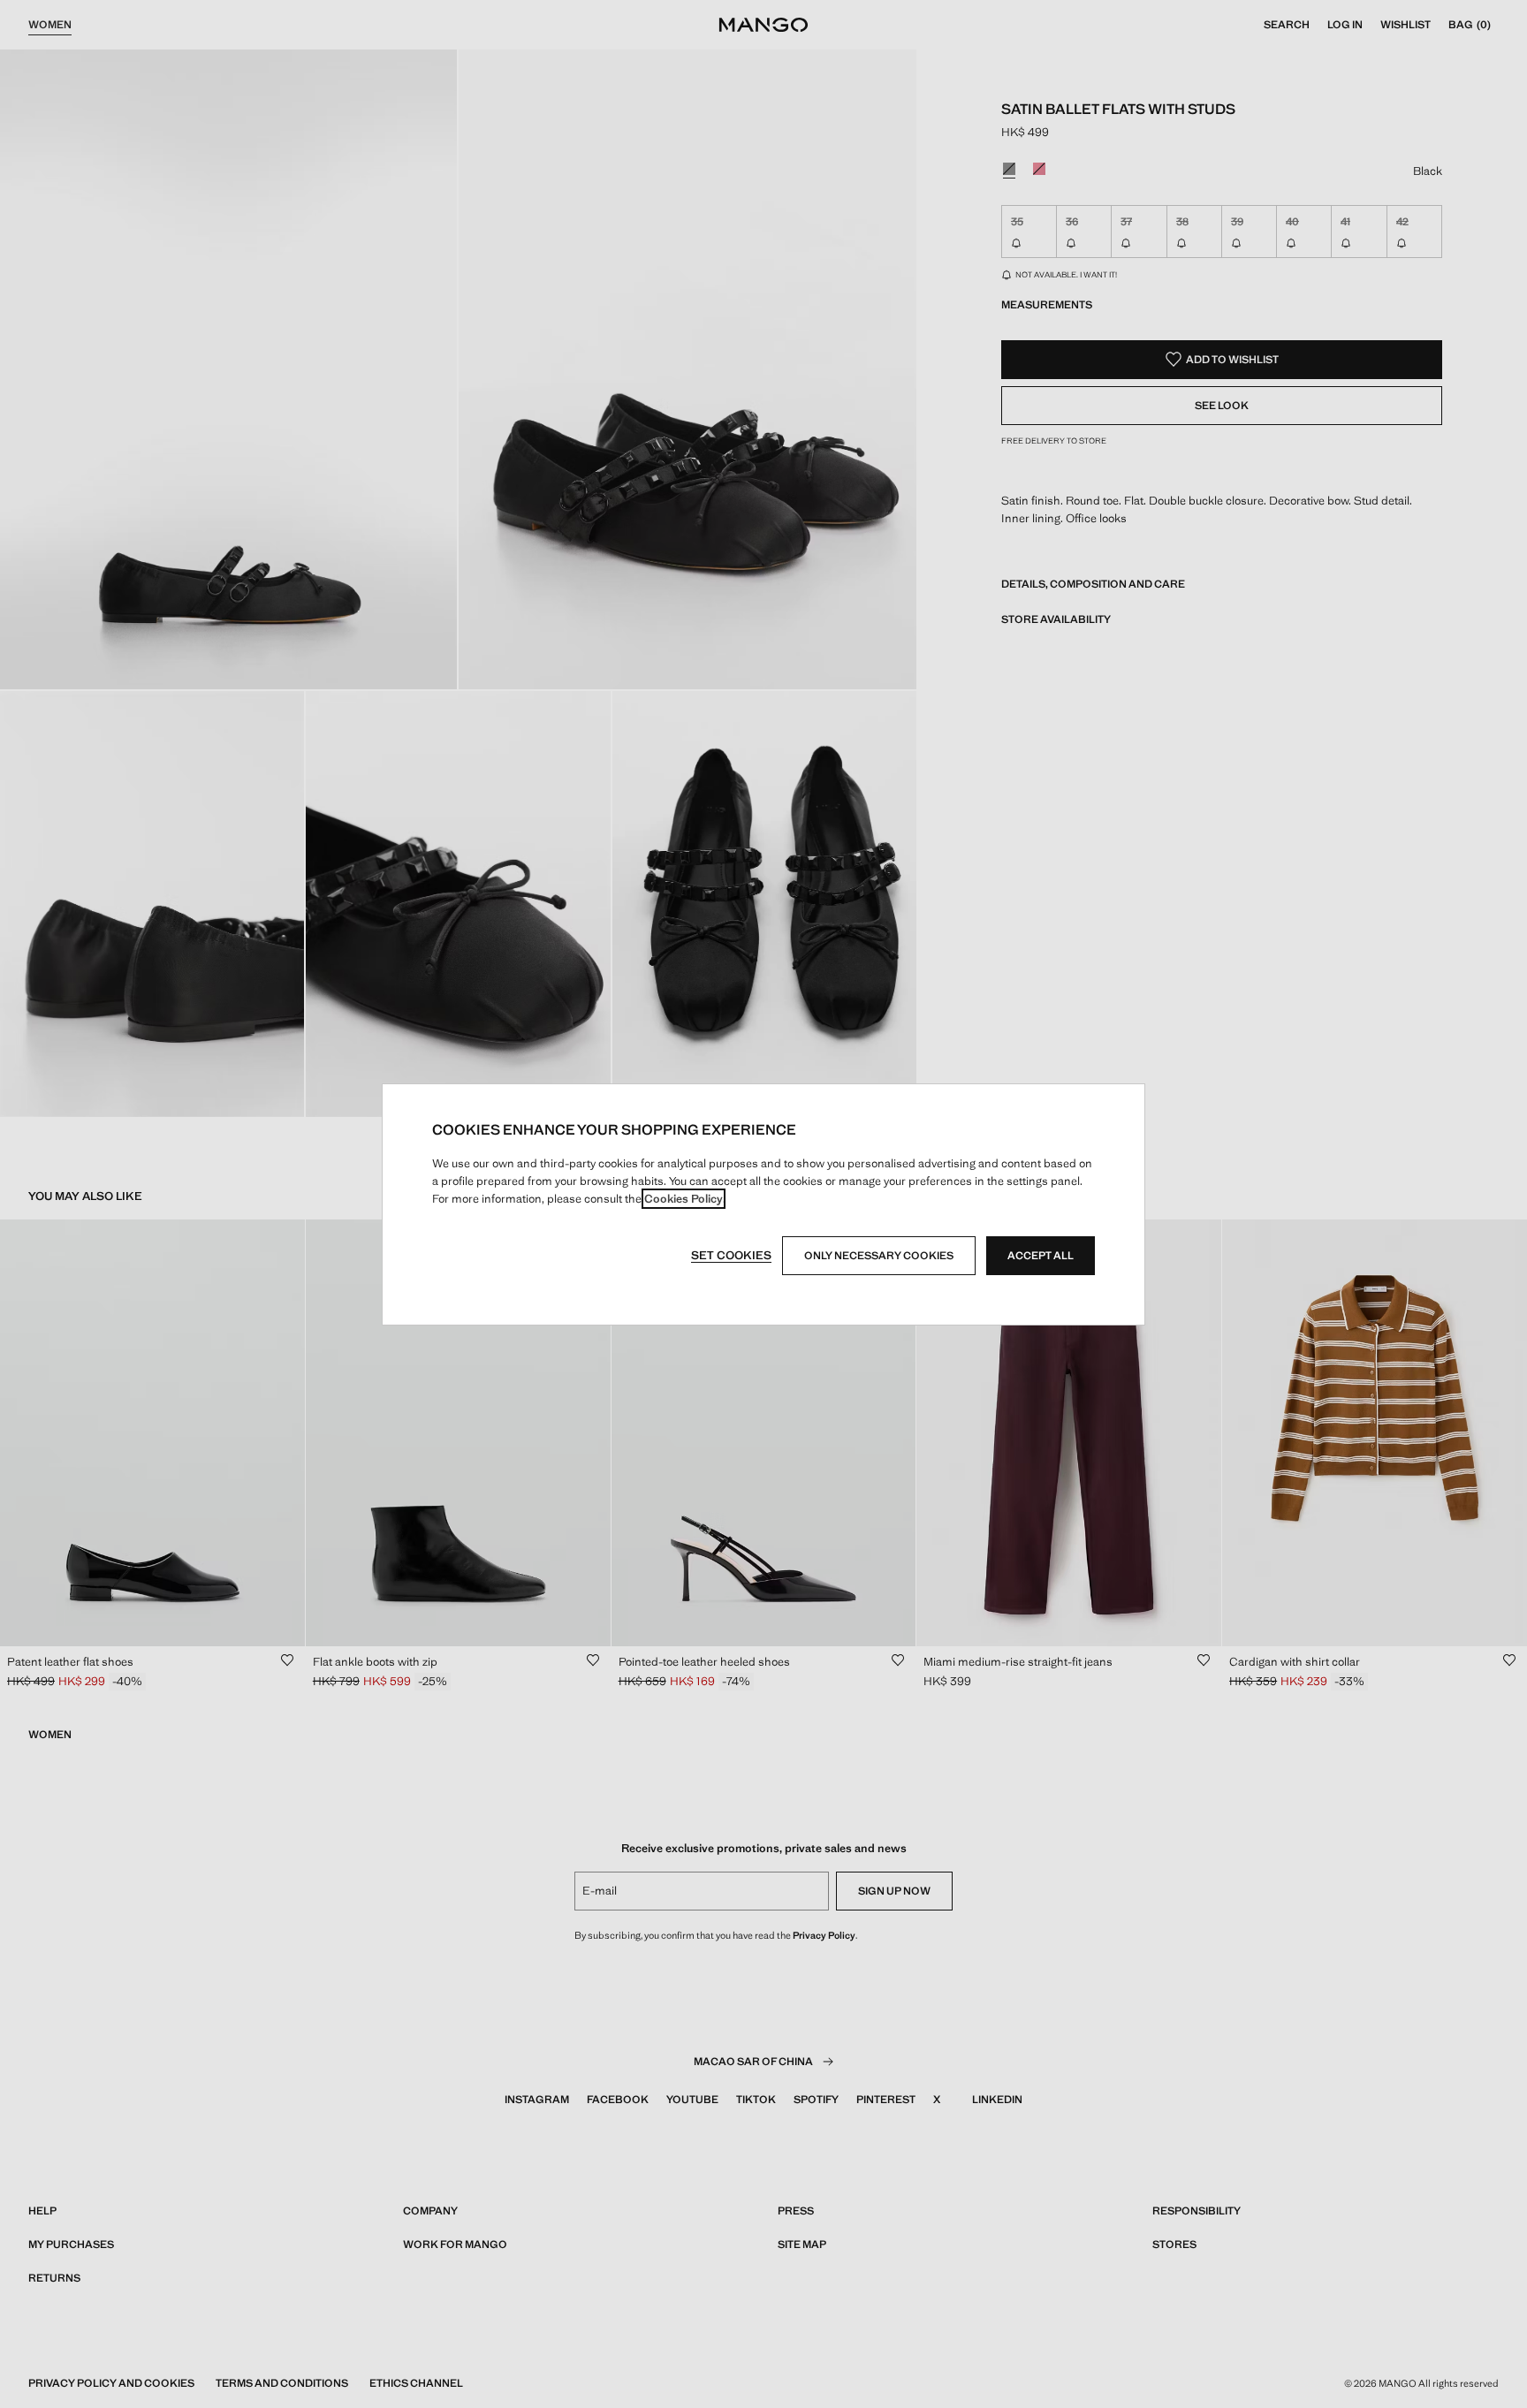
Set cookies (731, 1255)
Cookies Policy (684, 1199)
